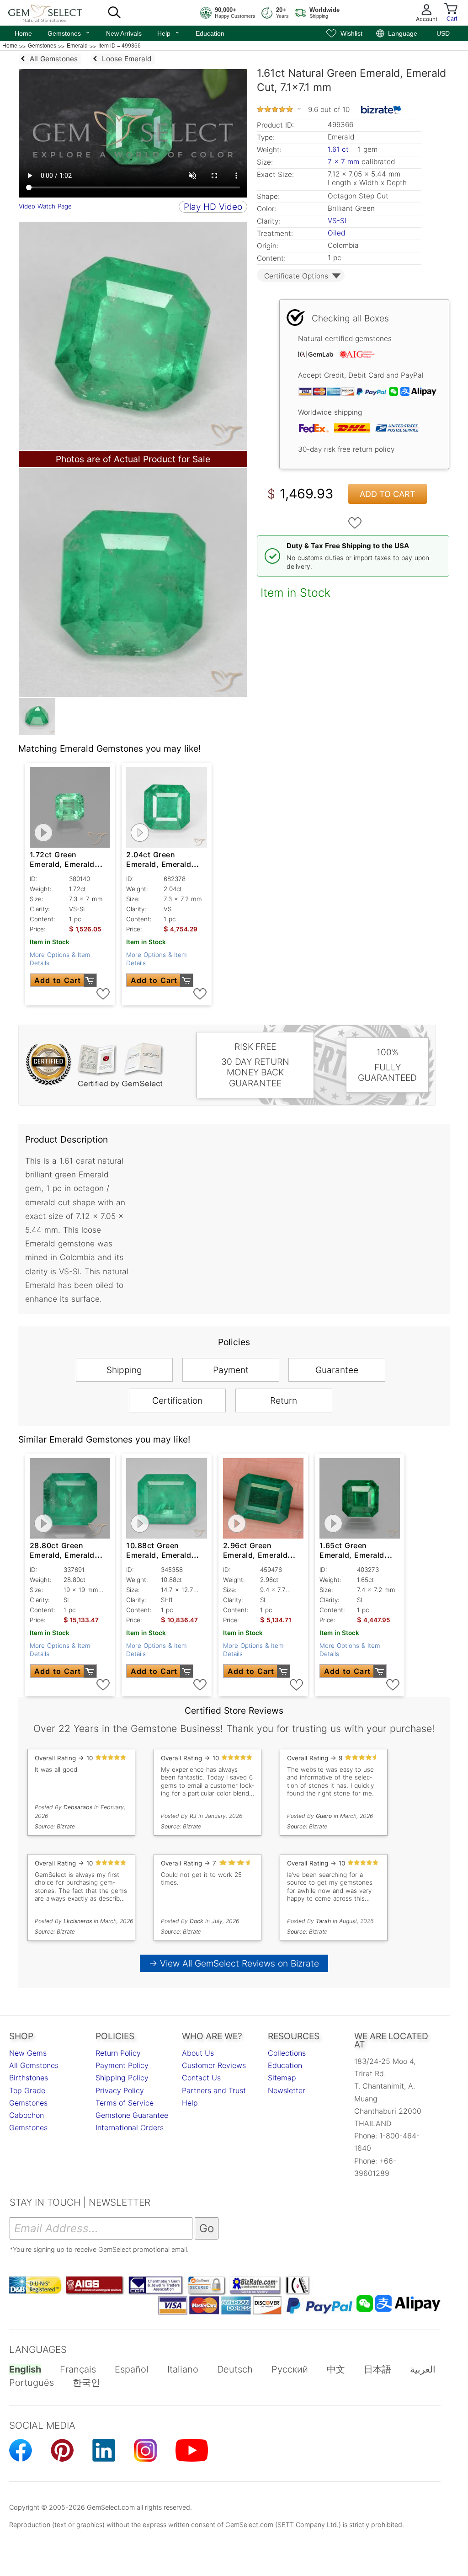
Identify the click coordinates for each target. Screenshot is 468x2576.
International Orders (130, 2127)
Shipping (124, 1370)
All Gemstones (34, 2065)
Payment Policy (122, 2065)
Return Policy (118, 2053)
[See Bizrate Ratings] (381, 110)
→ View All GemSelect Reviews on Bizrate (234, 1963)
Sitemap (282, 2078)
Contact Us (201, 2078)
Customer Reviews (214, 2065)
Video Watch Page (45, 206)
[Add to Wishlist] (355, 523)
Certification (177, 1400)
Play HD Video (213, 207)
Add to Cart (388, 494)
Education (210, 33)
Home (23, 33)
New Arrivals (124, 33)
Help (169, 32)
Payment (231, 1370)
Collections (287, 2053)
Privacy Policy (120, 2090)
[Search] (114, 13)
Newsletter (287, 2090)
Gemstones (69, 32)
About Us (198, 2053)
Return (284, 1400)
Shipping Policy (122, 2078)
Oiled (336, 233)
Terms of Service (125, 2103)
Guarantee (337, 1370)
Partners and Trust (214, 2090)
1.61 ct (339, 149)
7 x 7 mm (343, 162)
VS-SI (337, 221)
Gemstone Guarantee (132, 2115)
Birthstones (29, 2078)
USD (443, 33)
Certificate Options (296, 276)
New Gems (28, 2053)
